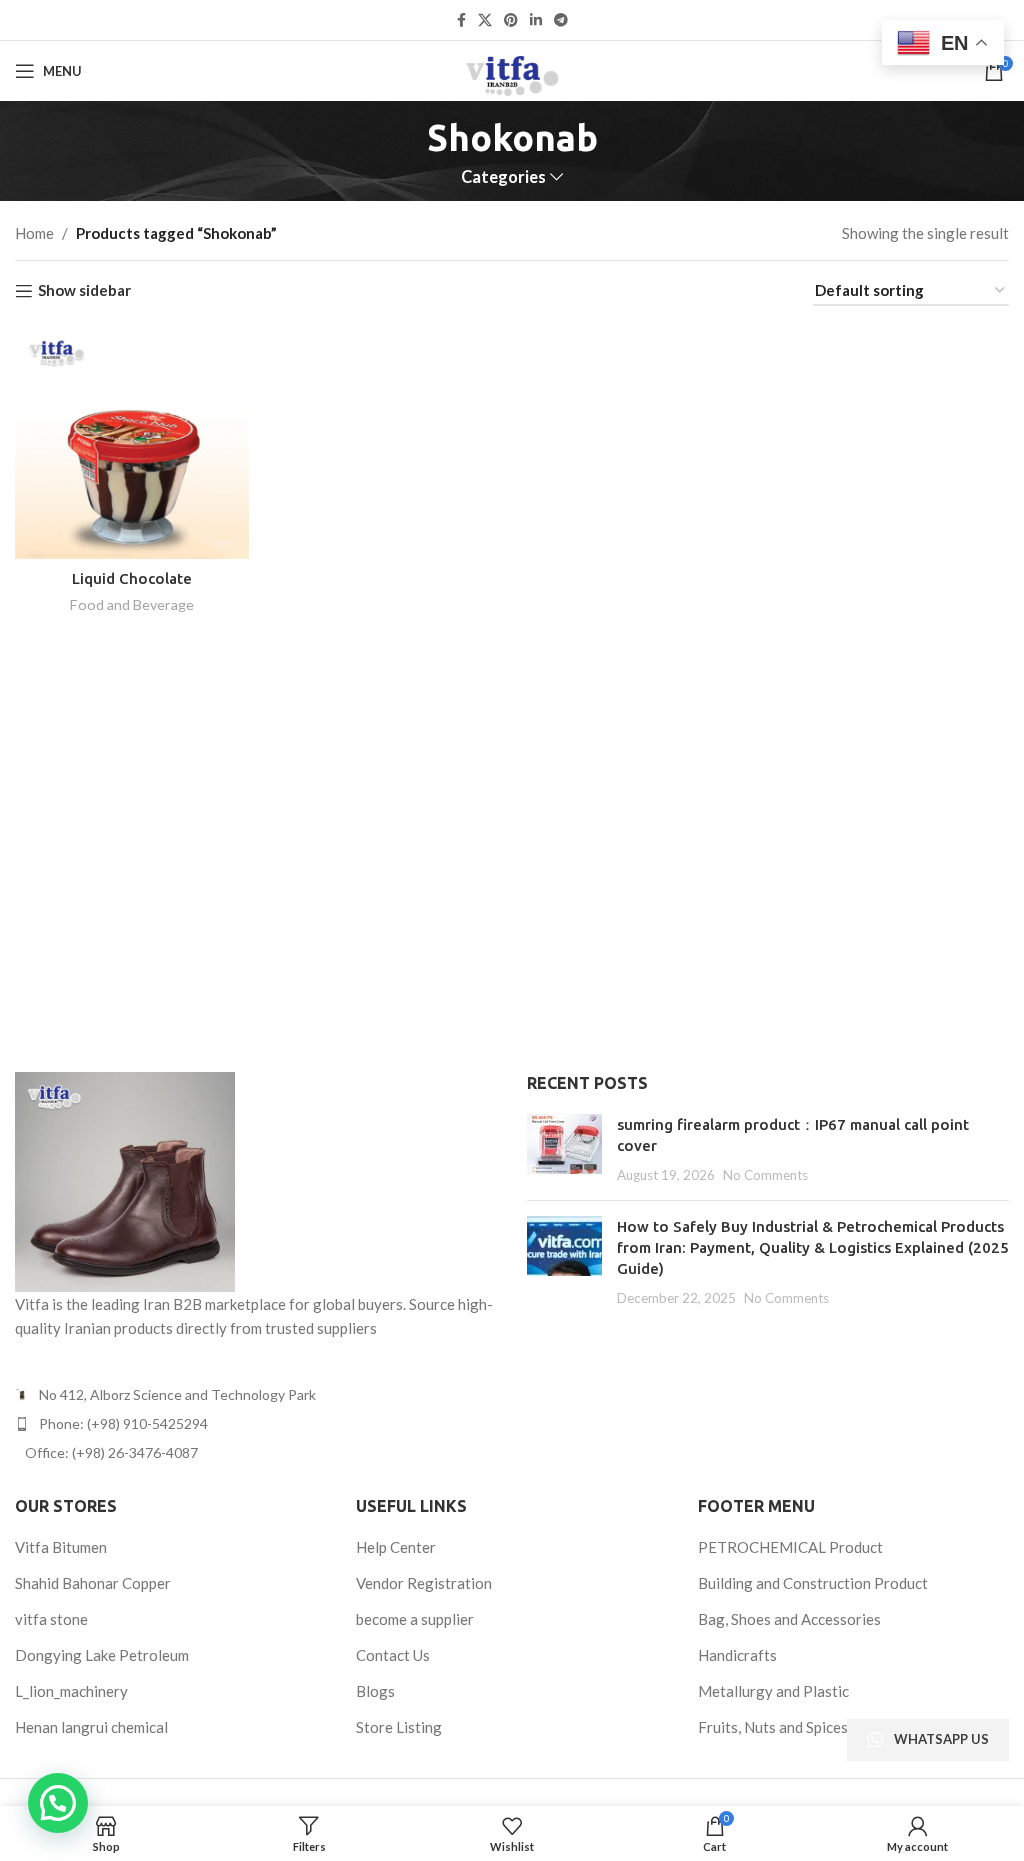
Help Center (396, 1547)
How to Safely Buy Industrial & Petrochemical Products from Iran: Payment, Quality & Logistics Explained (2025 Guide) (813, 1247)
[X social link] (485, 20)
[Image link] (125, 1179)
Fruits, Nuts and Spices (773, 1727)
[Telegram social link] (561, 20)
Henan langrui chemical (91, 1727)
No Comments (765, 1175)
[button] (58, 1803)
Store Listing (399, 1727)
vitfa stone (51, 1619)
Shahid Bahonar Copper (93, 1583)
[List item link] (256, 1424)
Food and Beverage (132, 604)
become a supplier (415, 1619)
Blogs (375, 1691)
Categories (503, 177)
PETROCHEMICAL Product (790, 1547)
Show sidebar (84, 291)
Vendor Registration (424, 1583)
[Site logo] (511, 69)
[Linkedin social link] (536, 20)
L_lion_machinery (71, 1691)
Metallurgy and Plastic (773, 1691)
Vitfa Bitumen (61, 1547)
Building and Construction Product (813, 1583)
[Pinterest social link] (511, 20)
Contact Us (393, 1655)
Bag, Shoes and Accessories (789, 1619)
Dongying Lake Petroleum (102, 1655)
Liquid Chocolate (132, 578)
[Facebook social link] (461, 20)
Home (34, 233)
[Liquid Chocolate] (132, 443)
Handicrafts (737, 1655)
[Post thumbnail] (564, 1149)
